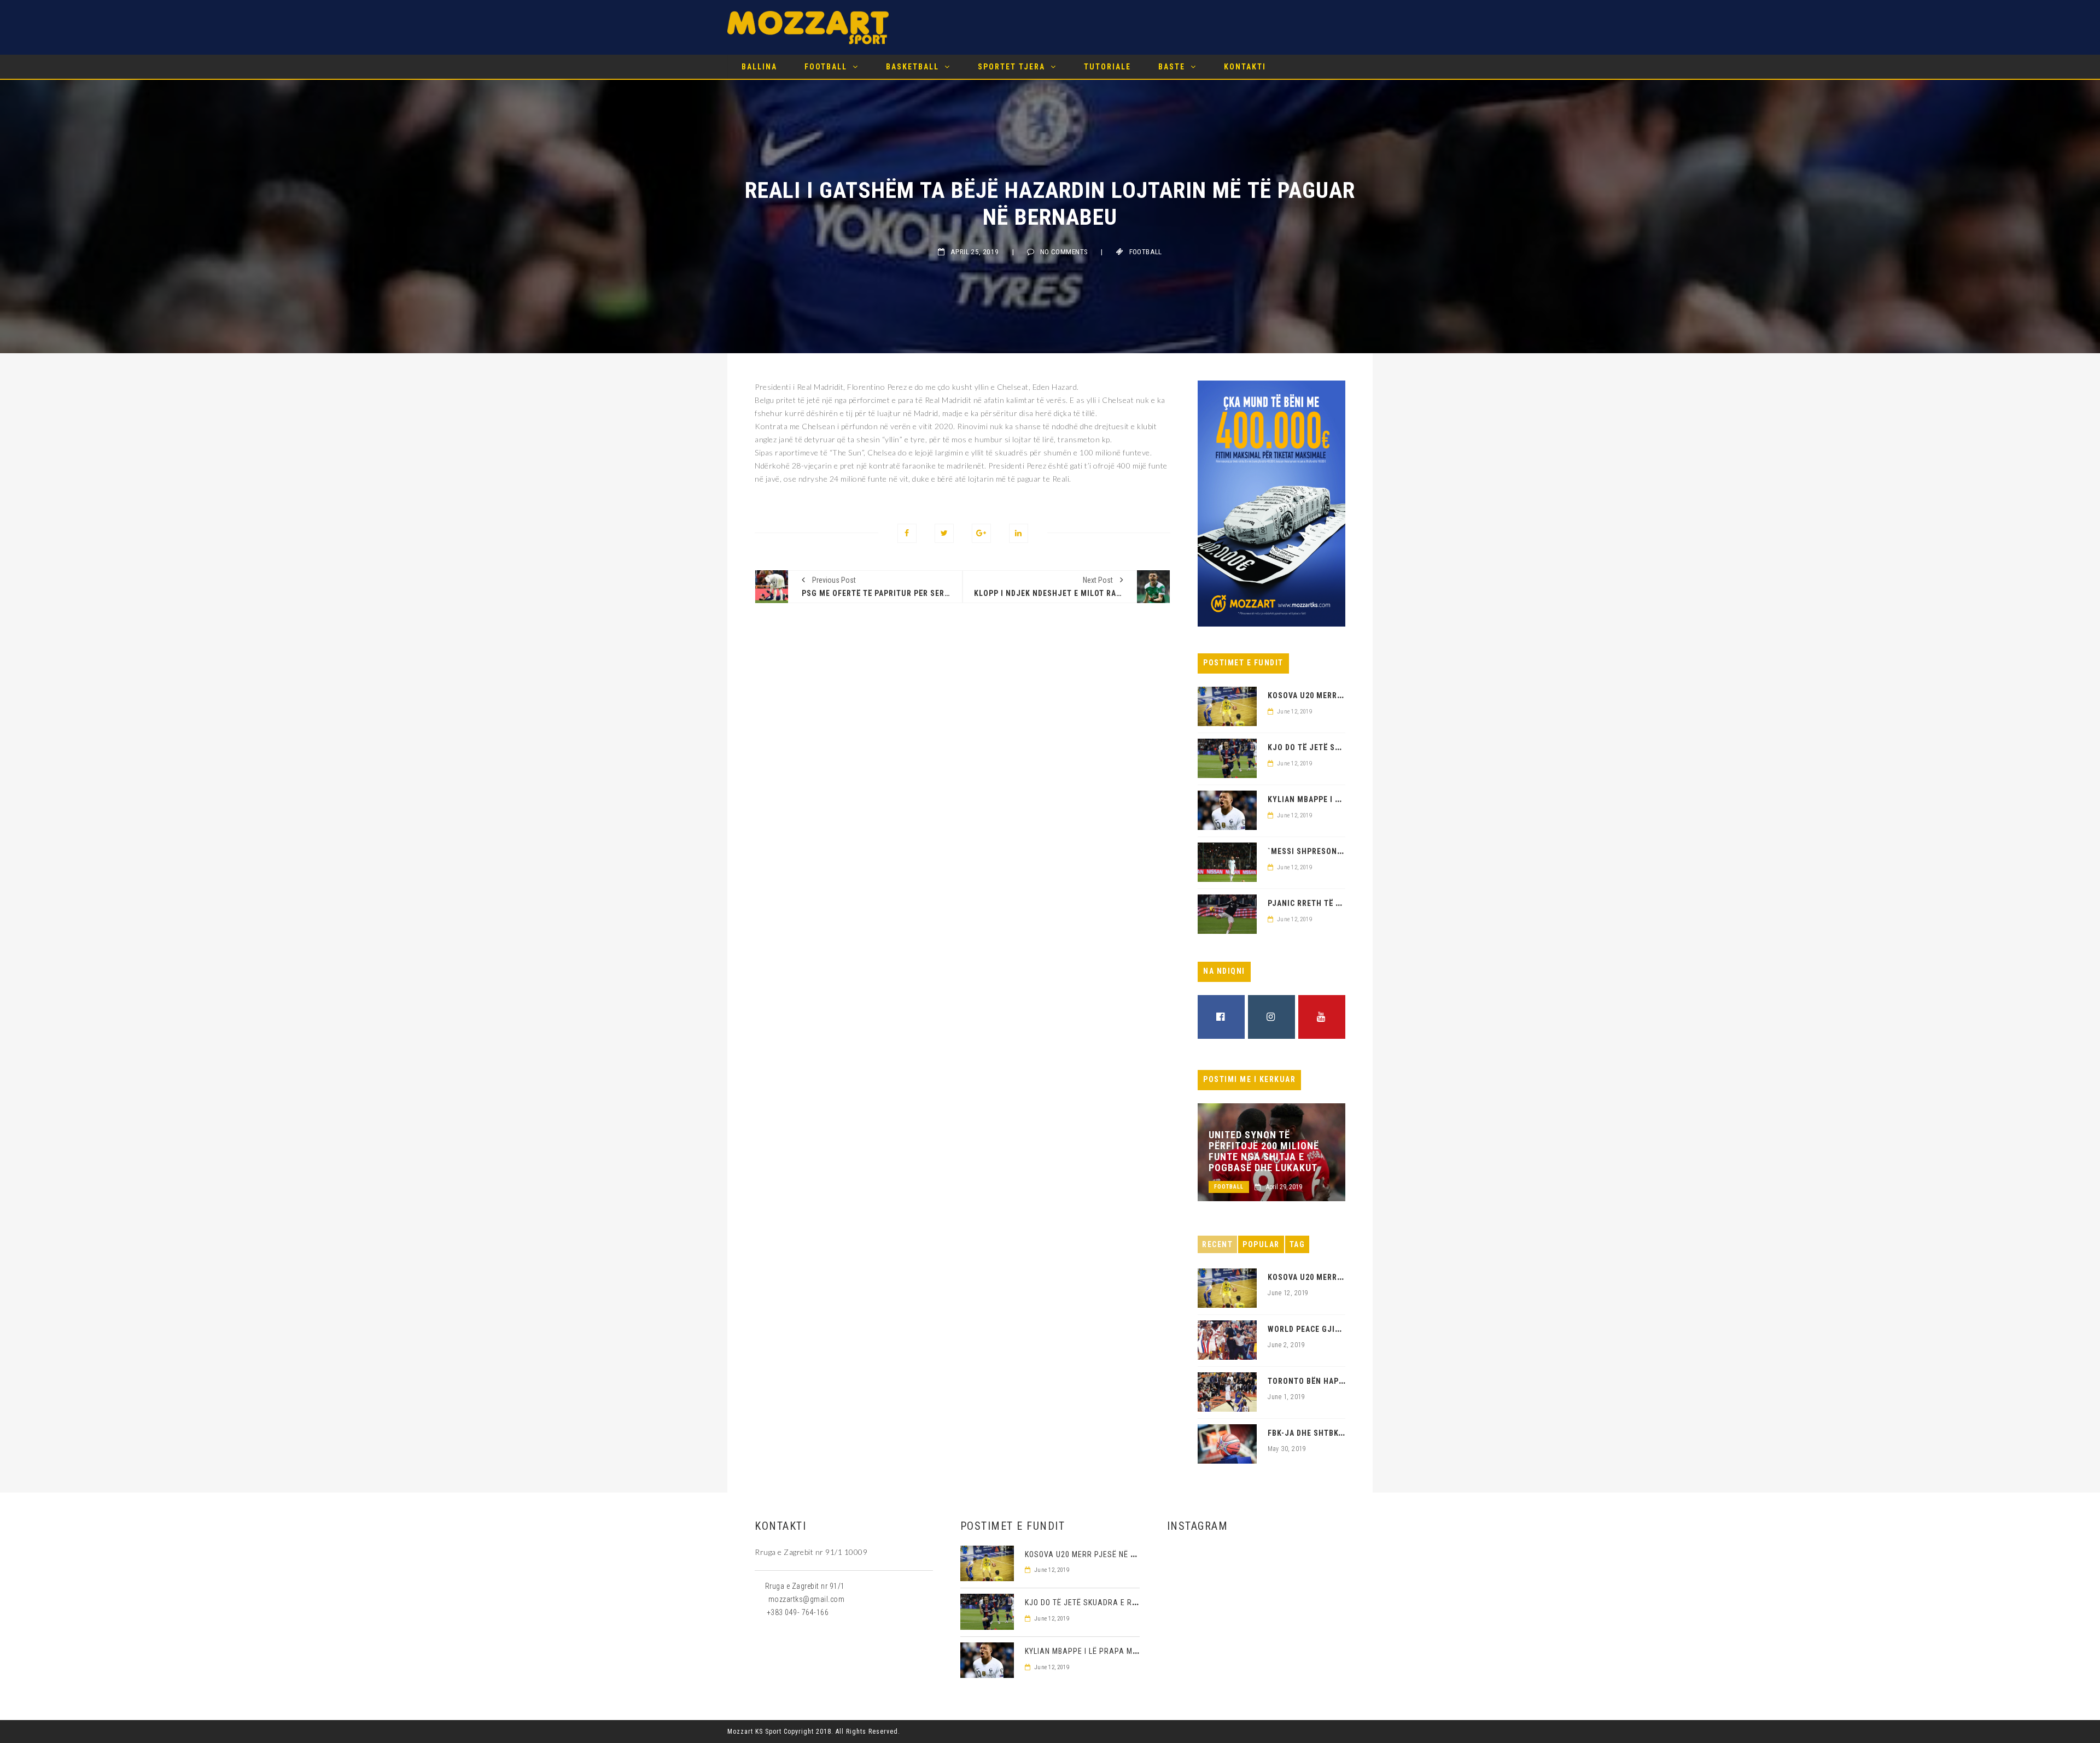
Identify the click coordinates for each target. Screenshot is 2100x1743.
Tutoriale (1107, 67)
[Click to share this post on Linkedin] (1019, 533)
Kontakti (1245, 67)
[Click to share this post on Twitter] (944, 533)
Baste (1172, 67)
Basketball (912, 67)
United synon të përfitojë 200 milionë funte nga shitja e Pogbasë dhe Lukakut (1264, 1151)
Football (826, 67)
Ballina (759, 67)
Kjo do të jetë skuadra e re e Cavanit (1101, 1602)
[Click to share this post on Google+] (981, 533)
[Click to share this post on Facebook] (907, 533)
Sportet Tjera (1011, 67)
